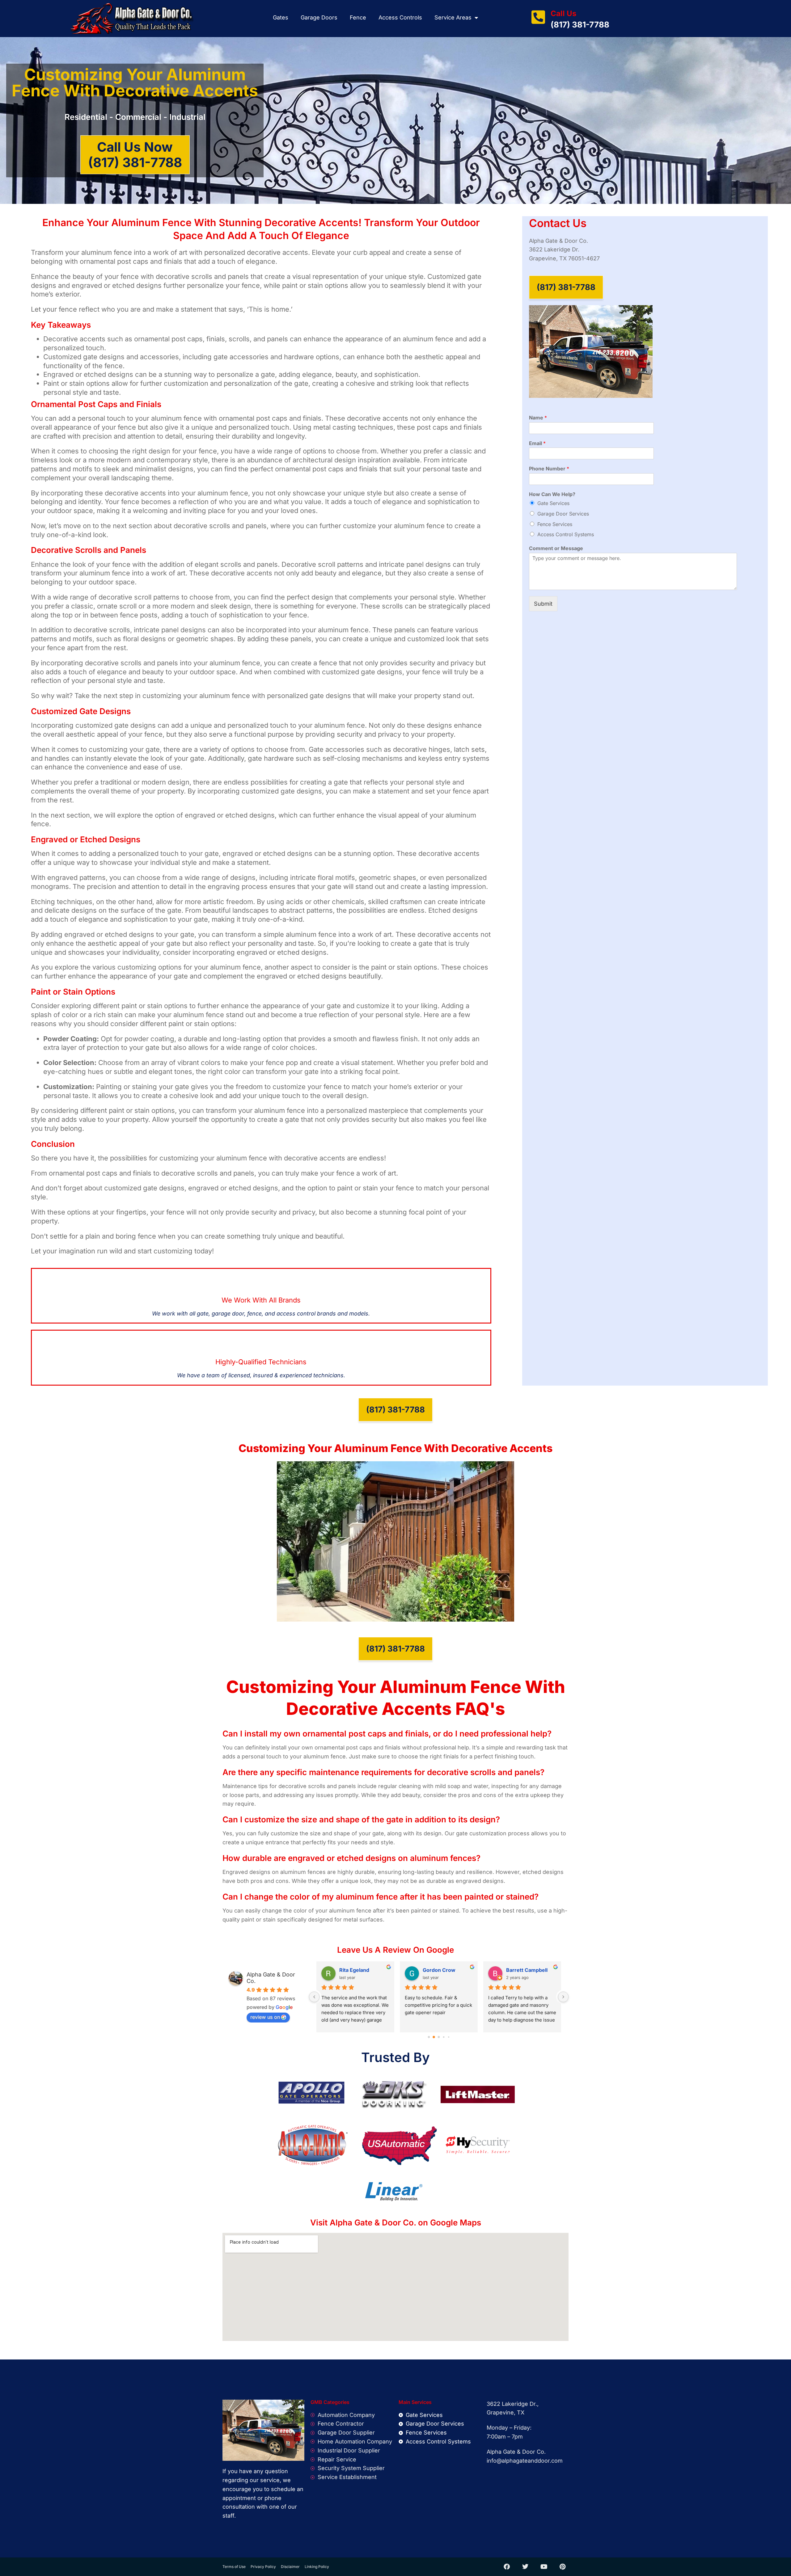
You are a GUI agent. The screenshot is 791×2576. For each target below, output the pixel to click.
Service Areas (453, 17)
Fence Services (555, 524)
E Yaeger (434, 1970)
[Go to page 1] (434, 2037)
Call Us (563, 13)
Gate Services (553, 503)
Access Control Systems (566, 534)
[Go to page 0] (429, 2037)
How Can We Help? (552, 494)
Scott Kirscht (355, 1970)
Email (537, 443)
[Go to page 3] (444, 2037)
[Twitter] (525, 2567)
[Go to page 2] (439, 2037)
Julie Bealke (521, 1970)
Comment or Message (556, 548)
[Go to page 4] (448, 2037)
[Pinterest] (562, 2567)
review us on (265, 2017)
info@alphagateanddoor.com (525, 2461)
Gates (281, 17)
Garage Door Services (563, 514)
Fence (358, 17)
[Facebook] (507, 2567)
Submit (543, 604)
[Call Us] (538, 17)
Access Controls (400, 17)
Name (538, 418)
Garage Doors (319, 17)
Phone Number (549, 469)
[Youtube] (544, 2567)
